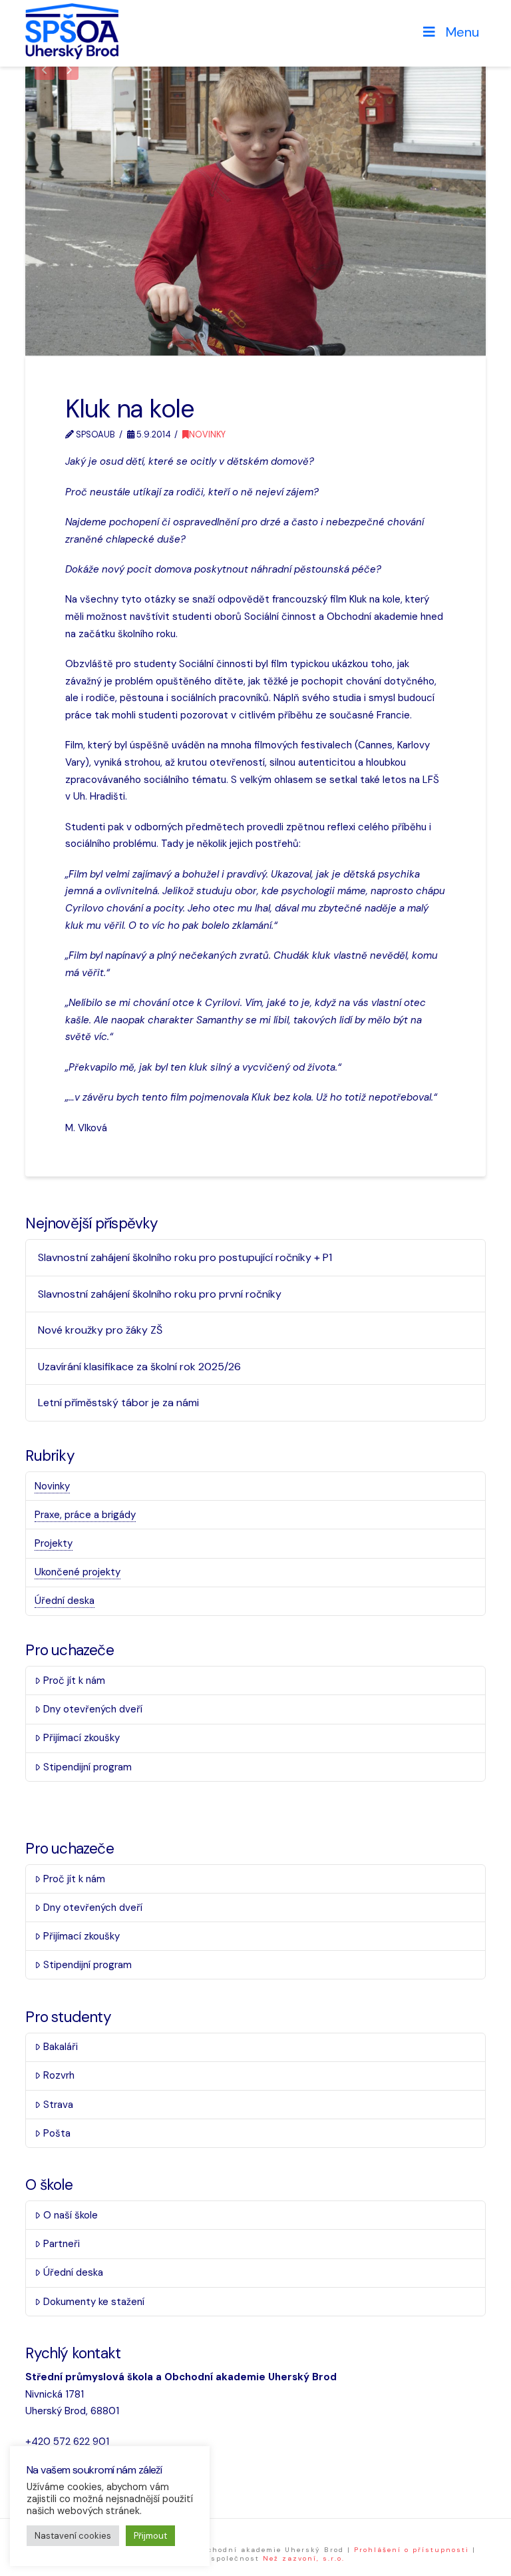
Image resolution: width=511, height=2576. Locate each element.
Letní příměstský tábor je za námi (118, 1403)
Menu (462, 32)
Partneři (62, 2244)
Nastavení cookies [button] (73, 2536)
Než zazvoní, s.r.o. (304, 2558)
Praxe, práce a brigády (85, 1515)
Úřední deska (65, 1601)
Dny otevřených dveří (93, 1709)
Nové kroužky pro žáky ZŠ (100, 1330)
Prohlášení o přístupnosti (412, 2550)
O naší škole (71, 2215)
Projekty (54, 1543)
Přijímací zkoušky (82, 1738)
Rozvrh (59, 2075)
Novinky (207, 434)
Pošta (57, 2133)
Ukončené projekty (78, 1572)
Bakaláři (61, 2047)
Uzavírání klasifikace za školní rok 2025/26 (139, 1367)
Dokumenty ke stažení (94, 2302)
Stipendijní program (87, 1767)
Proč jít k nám (74, 1680)
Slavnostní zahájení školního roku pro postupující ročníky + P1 (185, 1257)
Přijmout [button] (150, 2536)
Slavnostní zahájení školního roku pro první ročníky (160, 1294)
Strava (58, 2105)
